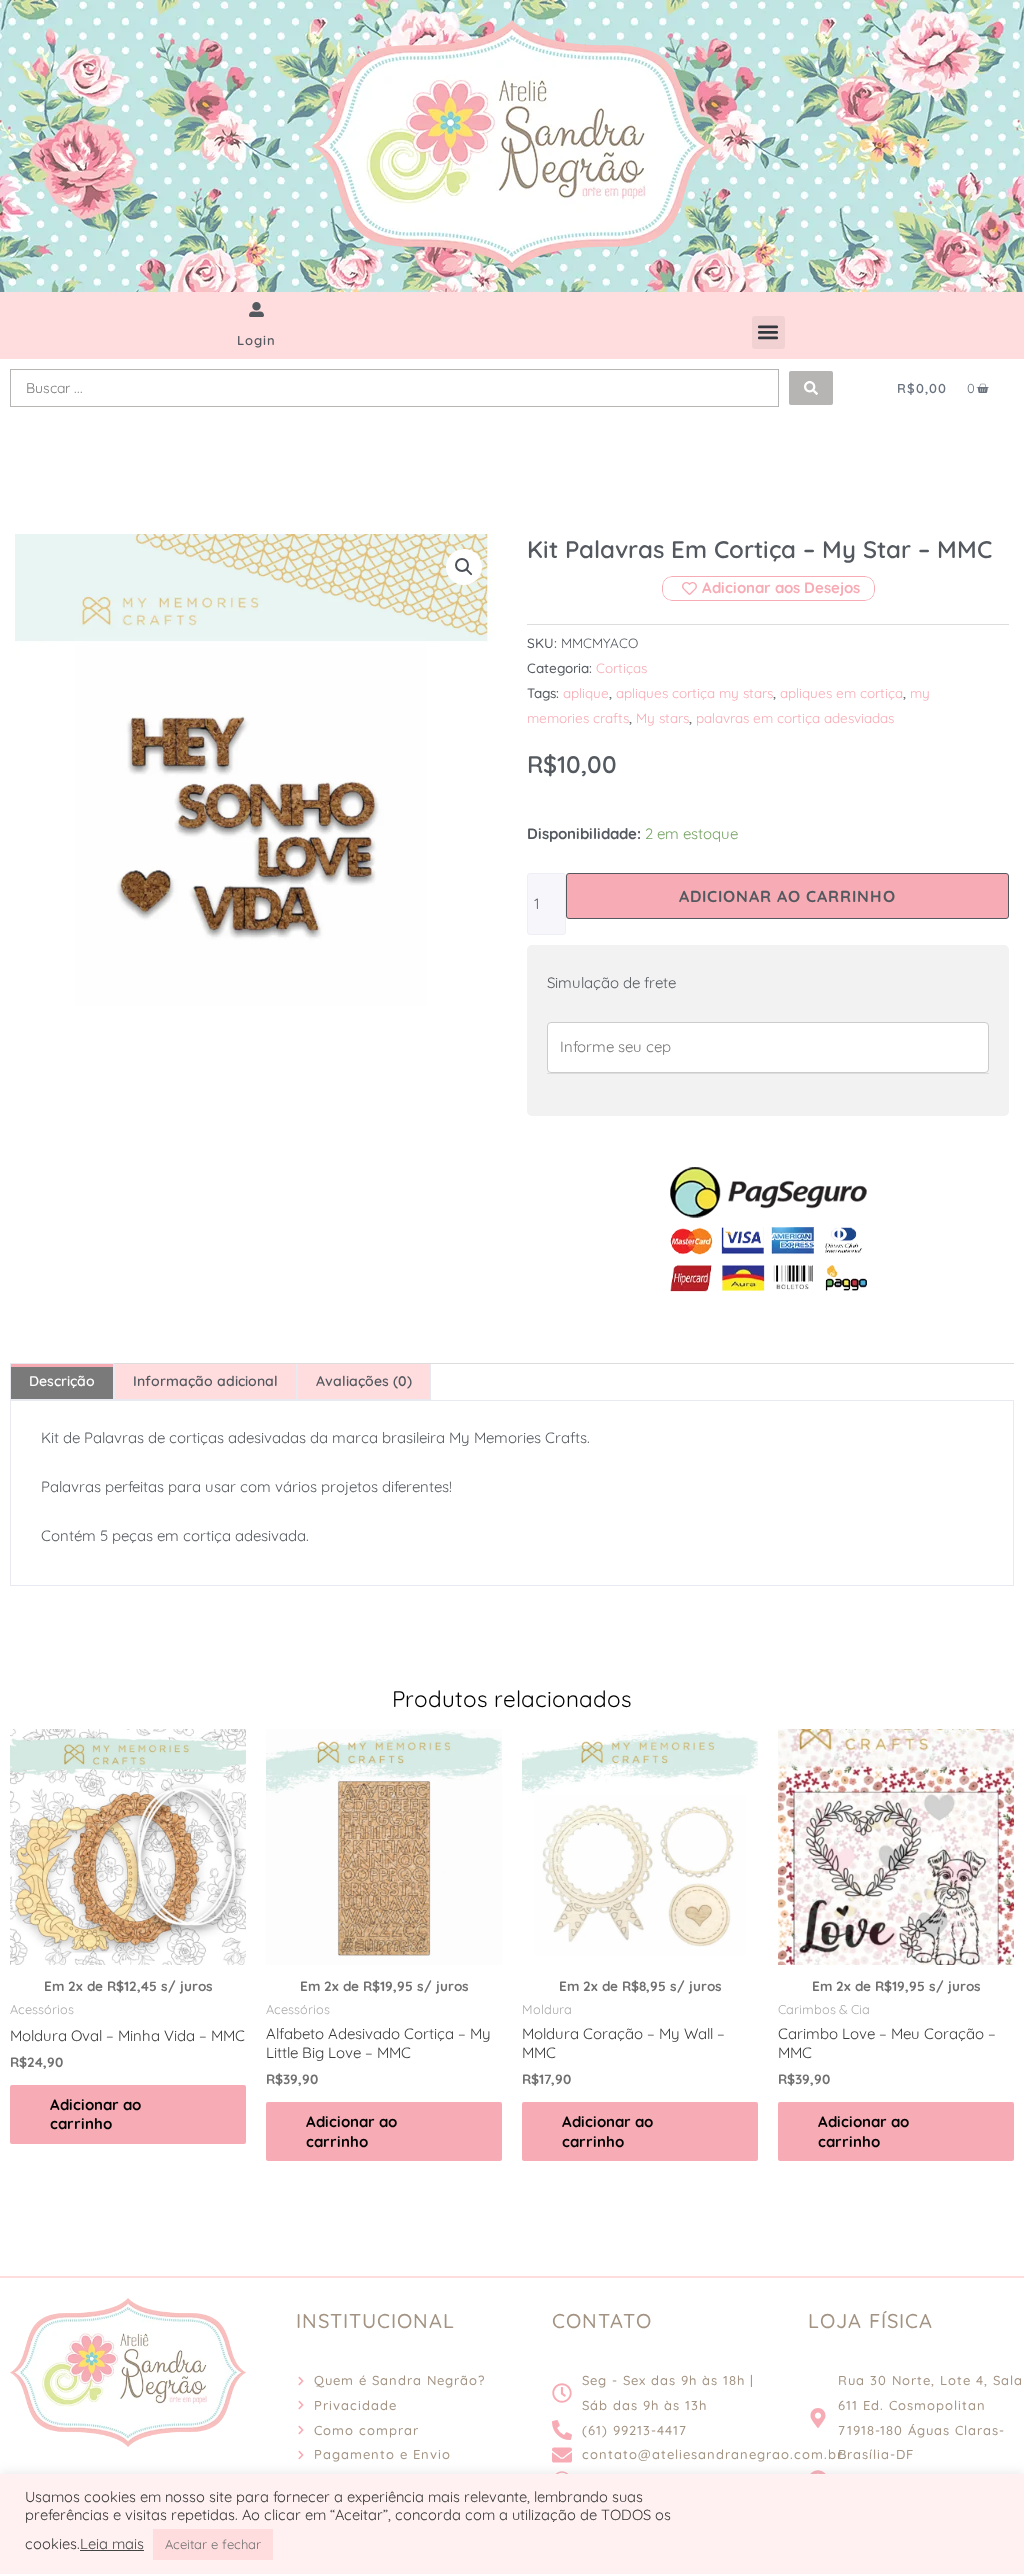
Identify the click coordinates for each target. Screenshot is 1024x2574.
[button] (768, 332)
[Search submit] (811, 388)
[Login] (256, 309)
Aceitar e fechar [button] (213, 2544)
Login (256, 340)
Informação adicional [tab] (205, 1381)
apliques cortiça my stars (694, 692)
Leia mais (112, 2544)
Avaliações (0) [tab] (364, 1381)
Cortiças (621, 667)
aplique (586, 692)
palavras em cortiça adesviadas (795, 717)
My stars (662, 717)
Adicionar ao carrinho (787, 896)
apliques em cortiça (841, 692)
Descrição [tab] (62, 1381)
